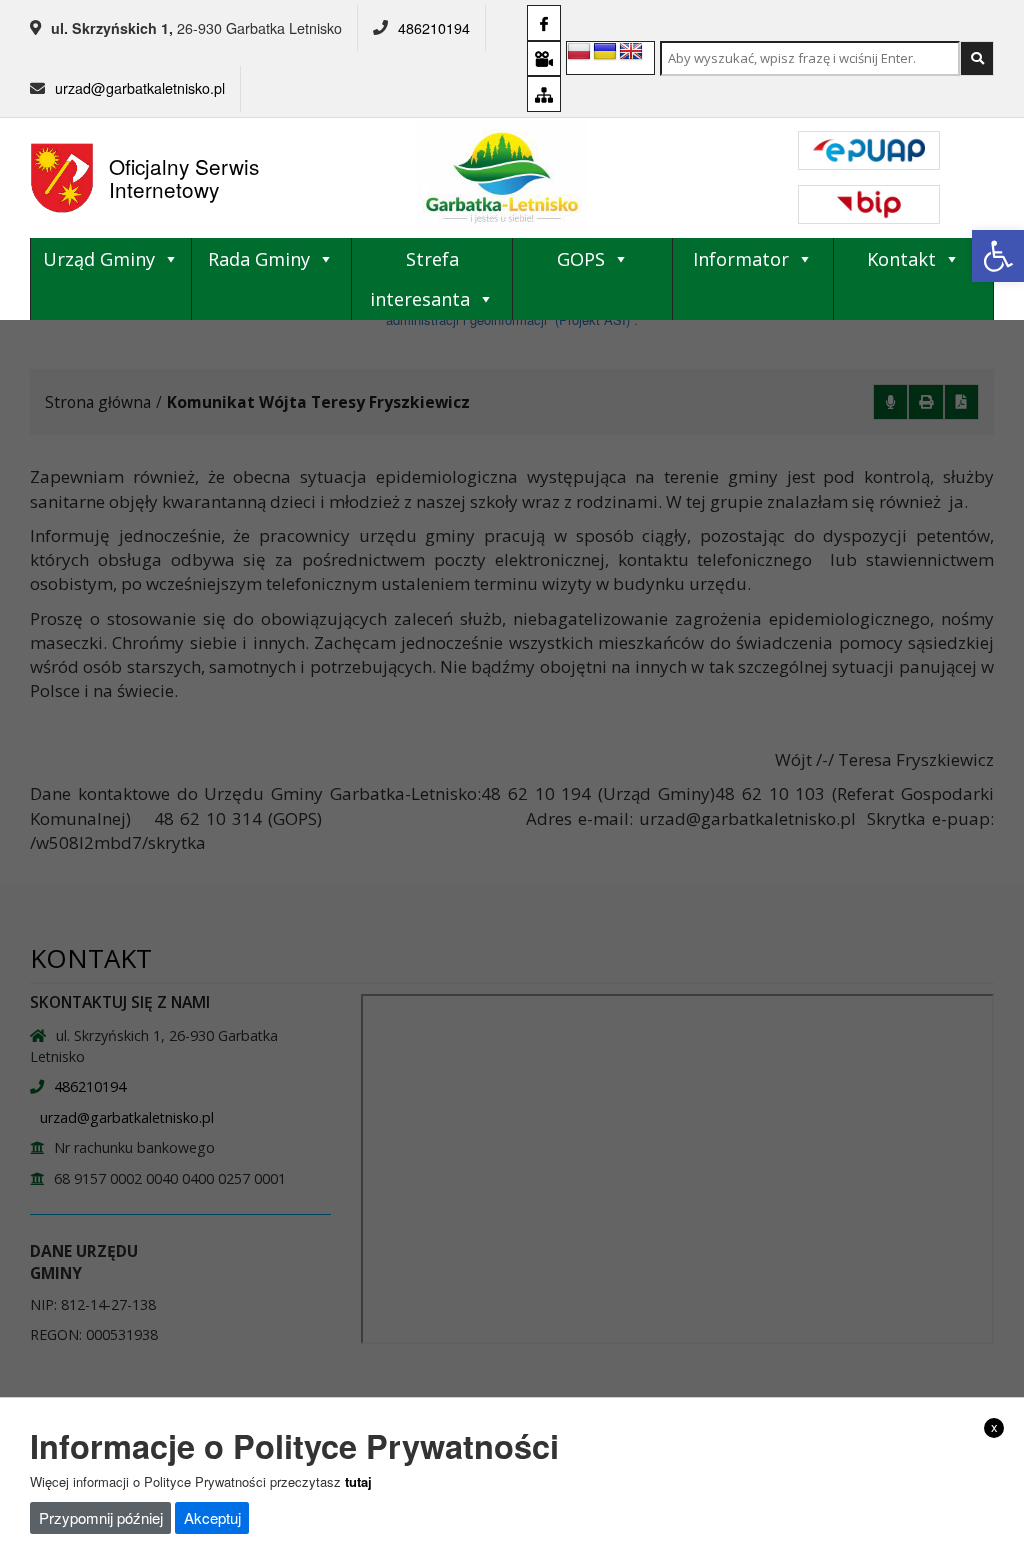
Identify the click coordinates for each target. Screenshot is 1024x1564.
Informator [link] (741, 259)
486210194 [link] (434, 28)
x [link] (994, 1427)
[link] (998, 256)
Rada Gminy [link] (259, 259)
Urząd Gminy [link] (99, 259)
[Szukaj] (977, 58)
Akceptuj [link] (212, 1517)
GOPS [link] (581, 259)
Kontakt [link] (901, 259)
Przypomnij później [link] (101, 1517)
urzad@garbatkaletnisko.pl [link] (140, 88)
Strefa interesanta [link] (420, 279)
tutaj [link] (358, 1481)
